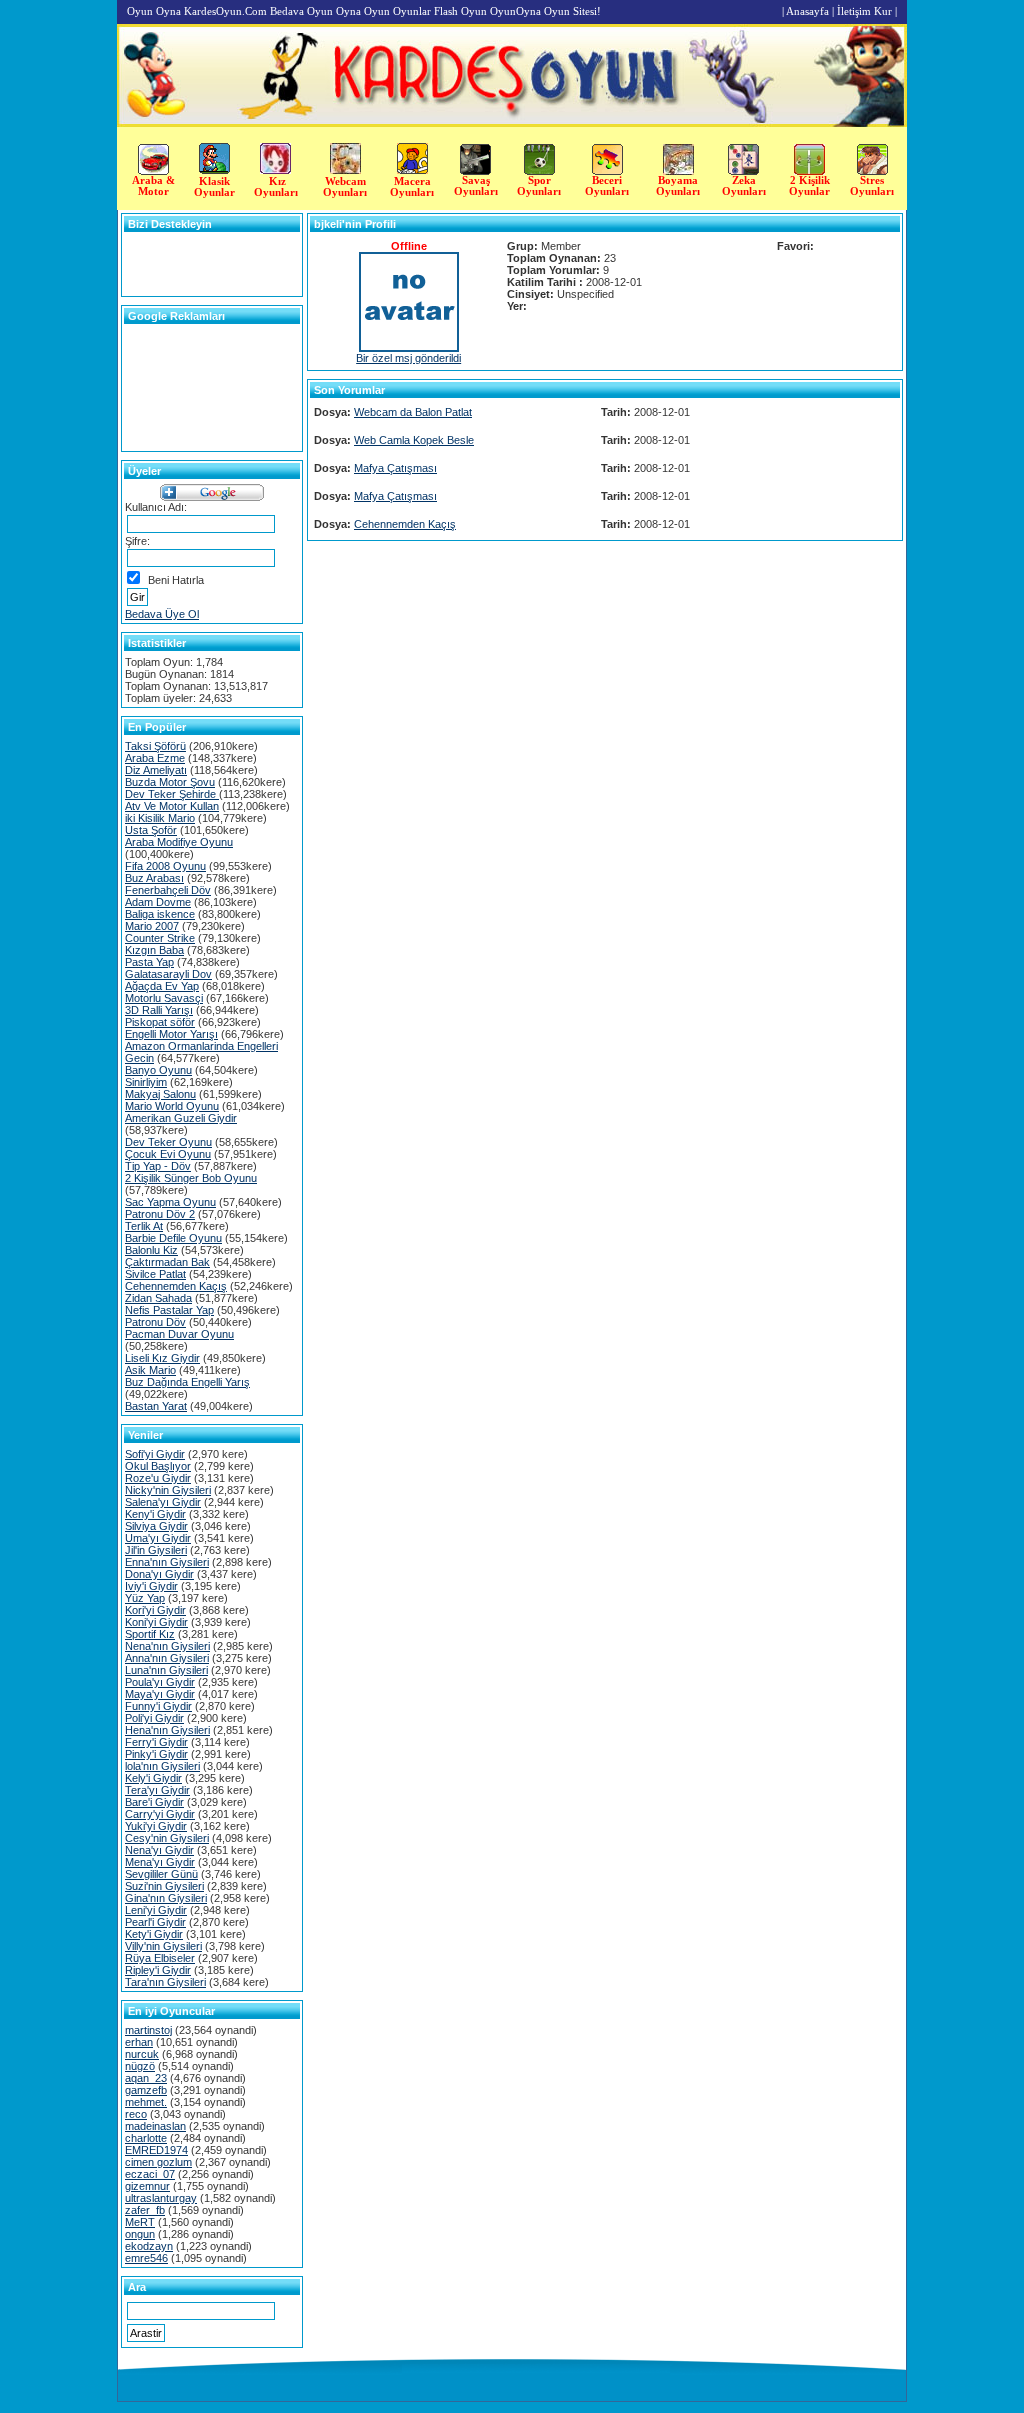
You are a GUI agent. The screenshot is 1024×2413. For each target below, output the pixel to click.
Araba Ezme (155, 758)
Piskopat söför (160, 1022)
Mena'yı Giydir (160, 1862)
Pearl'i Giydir (155, 1922)
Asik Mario (150, 1370)
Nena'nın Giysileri (167, 1646)
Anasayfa (807, 11)
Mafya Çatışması (395, 468)
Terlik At (144, 1226)
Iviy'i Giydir (151, 1586)
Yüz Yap (145, 1598)
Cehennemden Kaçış (176, 1286)
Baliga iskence (160, 914)
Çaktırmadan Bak (167, 1262)
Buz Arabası (154, 878)
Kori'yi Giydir (155, 1610)
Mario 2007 (152, 926)
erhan (139, 2042)
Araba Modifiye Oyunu (179, 842)
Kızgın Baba (154, 950)
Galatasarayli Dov (168, 974)
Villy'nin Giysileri (163, 1946)
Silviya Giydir (156, 1526)
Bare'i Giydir (154, 1802)
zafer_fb (145, 2210)
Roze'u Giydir (158, 1478)
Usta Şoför (151, 830)
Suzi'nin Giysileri (164, 1886)
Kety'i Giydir (154, 1934)
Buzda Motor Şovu (170, 782)
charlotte (146, 2138)
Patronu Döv (155, 1322)
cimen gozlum (158, 2162)
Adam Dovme (158, 902)
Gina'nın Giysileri (166, 1898)
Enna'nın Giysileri (167, 1562)
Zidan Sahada (158, 1298)
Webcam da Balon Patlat (413, 412)
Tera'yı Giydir (157, 1790)
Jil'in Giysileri (156, 1550)
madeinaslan (155, 2126)
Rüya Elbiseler (160, 1958)
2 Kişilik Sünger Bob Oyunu (191, 1178)
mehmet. (146, 2102)
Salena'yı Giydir (163, 1502)
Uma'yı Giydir (158, 1538)
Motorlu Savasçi (164, 998)
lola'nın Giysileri (162, 1766)
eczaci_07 (150, 2174)
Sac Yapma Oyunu (170, 1202)
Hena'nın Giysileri (167, 1730)
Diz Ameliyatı (156, 770)
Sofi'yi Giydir (155, 1454)
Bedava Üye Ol (162, 614)
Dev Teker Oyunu (168, 1142)
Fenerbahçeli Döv (168, 890)
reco (136, 2114)
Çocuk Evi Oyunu (168, 1154)
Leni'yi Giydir (156, 1910)
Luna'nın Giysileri (166, 1670)
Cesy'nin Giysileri (167, 1838)
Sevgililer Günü (161, 1874)
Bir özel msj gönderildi (408, 358)
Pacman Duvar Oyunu (179, 1334)
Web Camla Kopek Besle (414, 440)
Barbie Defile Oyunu (173, 1238)
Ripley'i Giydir (158, 1970)
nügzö (140, 2066)
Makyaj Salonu (160, 1094)
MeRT (140, 2222)
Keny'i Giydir (155, 1514)
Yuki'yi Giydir (156, 1826)
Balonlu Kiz (151, 1250)
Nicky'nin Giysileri (168, 1490)
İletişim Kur (864, 11)
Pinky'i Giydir (156, 1754)
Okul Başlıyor (158, 1466)
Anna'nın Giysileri (167, 1658)
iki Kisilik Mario (160, 818)
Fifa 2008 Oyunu (165, 866)
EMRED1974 (156, 2150)
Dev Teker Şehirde (172, 794)
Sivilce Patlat (155, 1274)
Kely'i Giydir (153, 1778)
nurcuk (142, 2054)
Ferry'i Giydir (156, 1742)
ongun (140, 2234)
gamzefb (146, 2090)
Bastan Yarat (156, 1406)
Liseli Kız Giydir (162, 1358)
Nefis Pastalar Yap (169, 1310)
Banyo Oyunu (158, 1070)
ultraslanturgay (161, 2198)
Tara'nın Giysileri (165, 1982)
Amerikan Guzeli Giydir (181, 1118)
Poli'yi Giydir (154, 1718)
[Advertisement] (961, 408)
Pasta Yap (149, 962)
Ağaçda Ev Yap (162, 986)
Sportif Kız (150, 1634)
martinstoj (148, 2030)
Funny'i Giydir (158, 1706)
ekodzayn (149, 2246)
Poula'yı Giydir (160, 1682)
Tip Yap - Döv (158, 1166)
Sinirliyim (146, 1082)
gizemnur (147, 2186)
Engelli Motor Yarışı (171, 1034)
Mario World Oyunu (172, 1106)
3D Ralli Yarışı (159, 1010)
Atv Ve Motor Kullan (172, 806)
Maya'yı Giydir (160, 1694)
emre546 (146, 2258)
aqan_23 (146, 2078)
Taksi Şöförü (155, 746)
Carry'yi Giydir (160, 1814)
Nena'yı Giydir (159, 1850)
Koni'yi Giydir (156, 1622)
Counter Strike (160, 938)
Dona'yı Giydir (159, 1574)
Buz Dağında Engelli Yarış (187, 1382)
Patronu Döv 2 (160, 1214)
